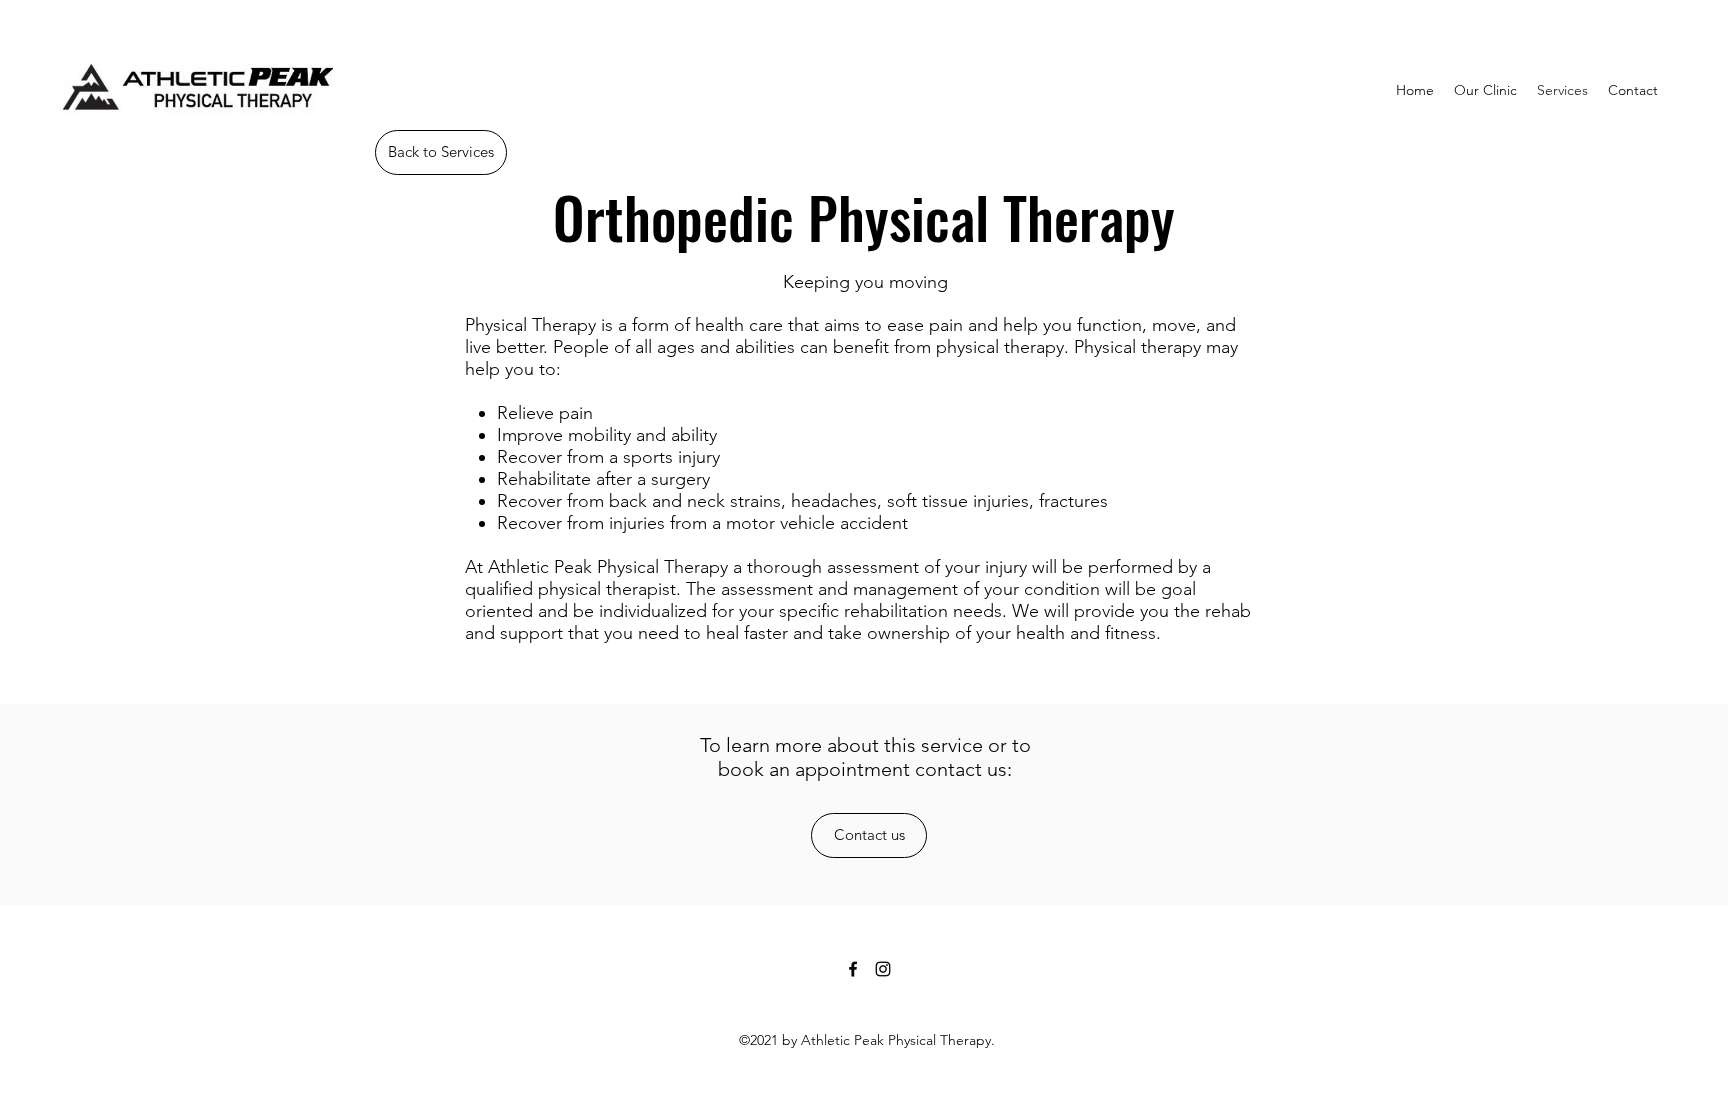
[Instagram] (883, 969)
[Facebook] (853, 969)
